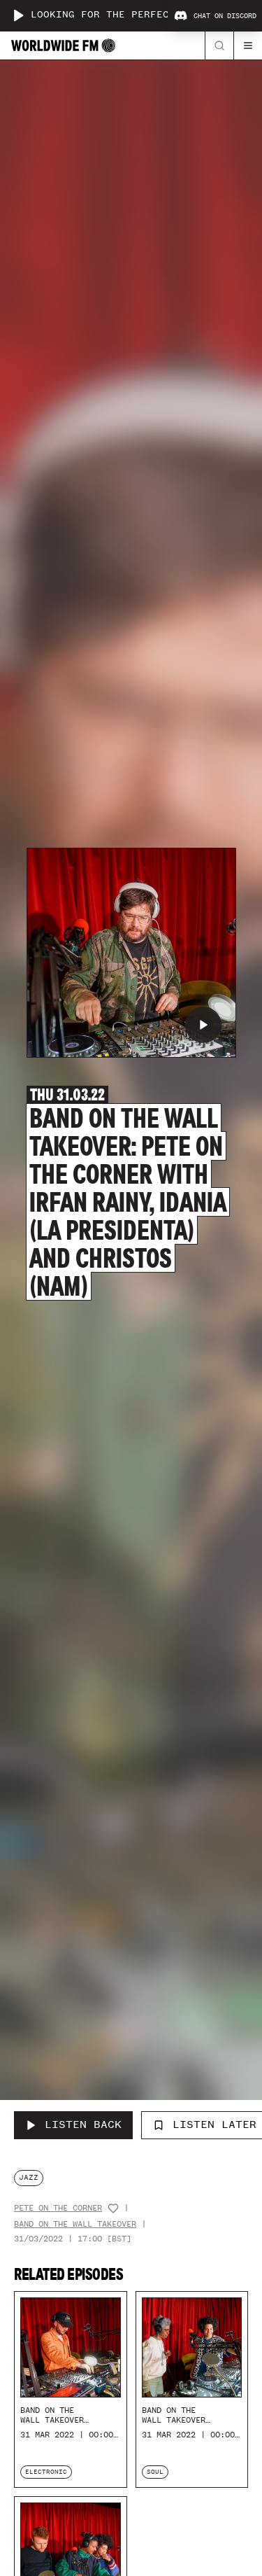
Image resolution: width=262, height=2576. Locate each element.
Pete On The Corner (58, 2208)
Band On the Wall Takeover (75, 2224)
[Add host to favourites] (113, 2208)
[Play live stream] (18, 15)
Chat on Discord (225, 16)
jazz (29, 2177)
